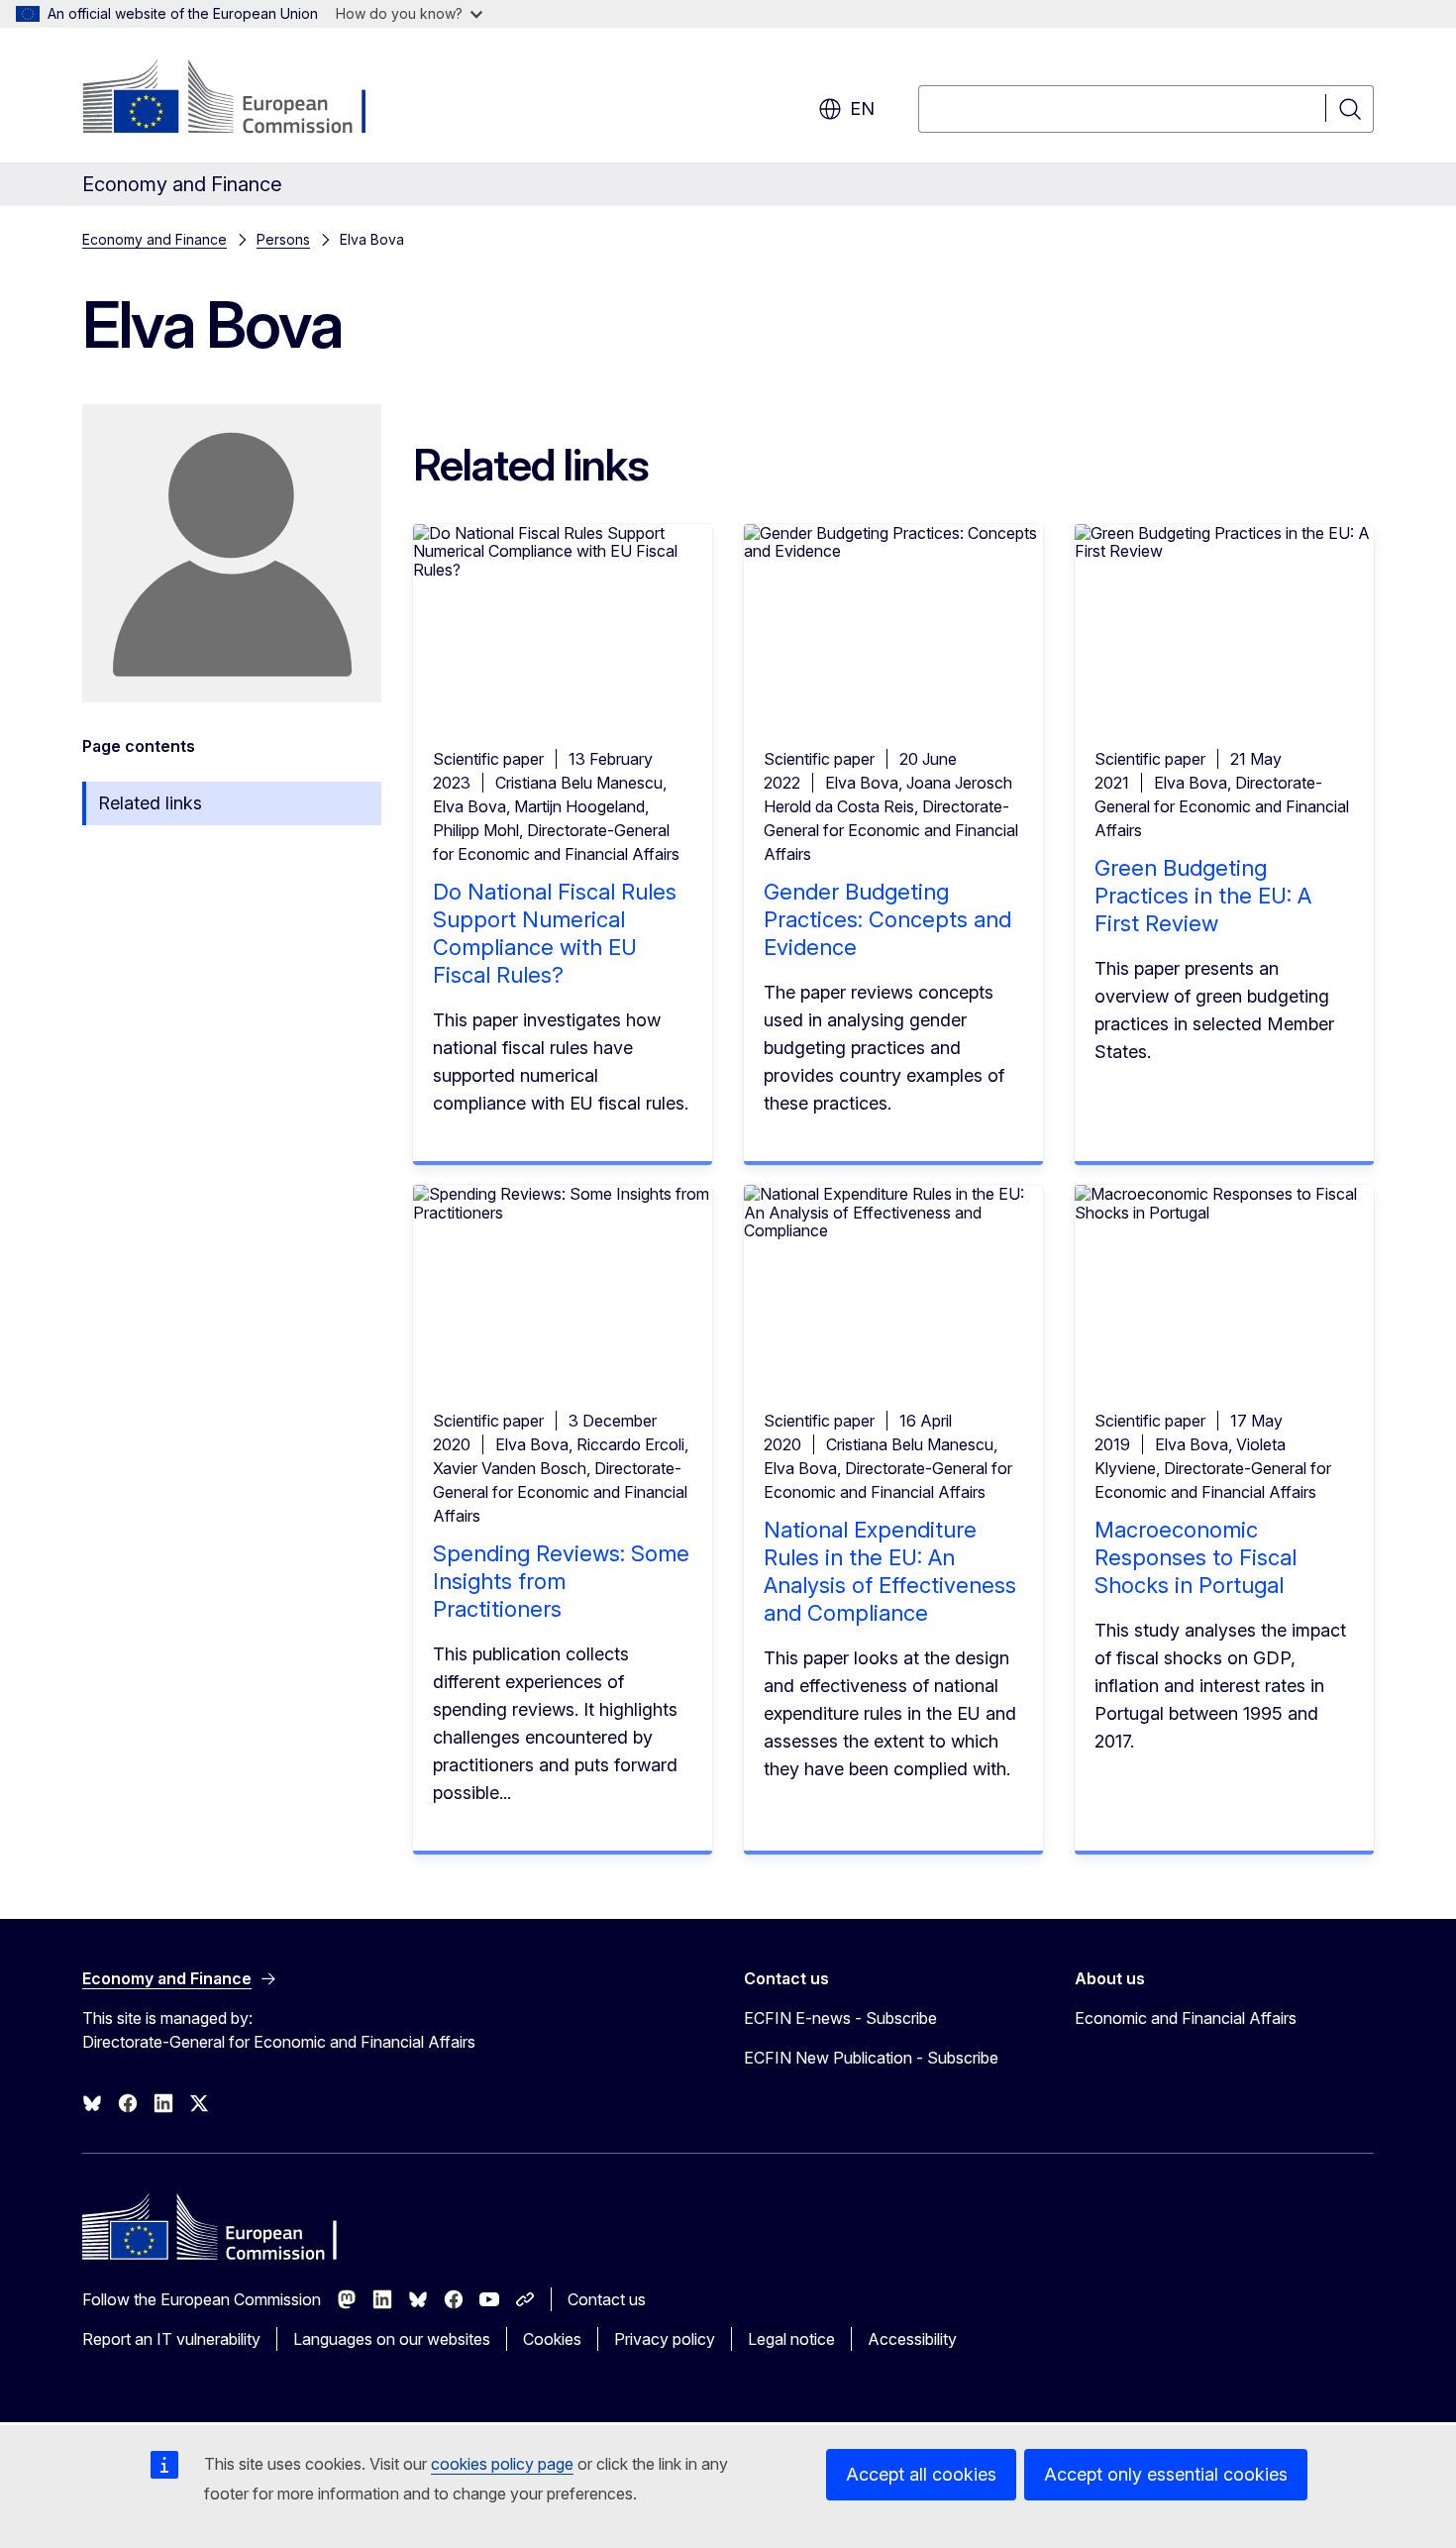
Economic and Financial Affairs (1186, 2018)
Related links (150, 803)
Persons (283, 239)
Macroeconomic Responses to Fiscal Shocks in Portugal (1196, 1557)
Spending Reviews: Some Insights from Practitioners (561, 1581)
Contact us (607, 2299)
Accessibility (912, 2339)
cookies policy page (502, 2464)
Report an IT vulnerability (171, 2339)
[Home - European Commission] (242, 99)
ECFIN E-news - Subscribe (840, 2018)
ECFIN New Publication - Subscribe (871, 2058)
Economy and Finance (155, 239)
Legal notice (791, 2339)
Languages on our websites (392, 2339)
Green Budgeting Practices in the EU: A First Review (1203, 896)
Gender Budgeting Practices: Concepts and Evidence (887, 919)
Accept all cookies (921, 2474)
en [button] (862, 108)
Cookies (552, 2339)
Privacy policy (665, 2339)
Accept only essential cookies (1166, 2474)
